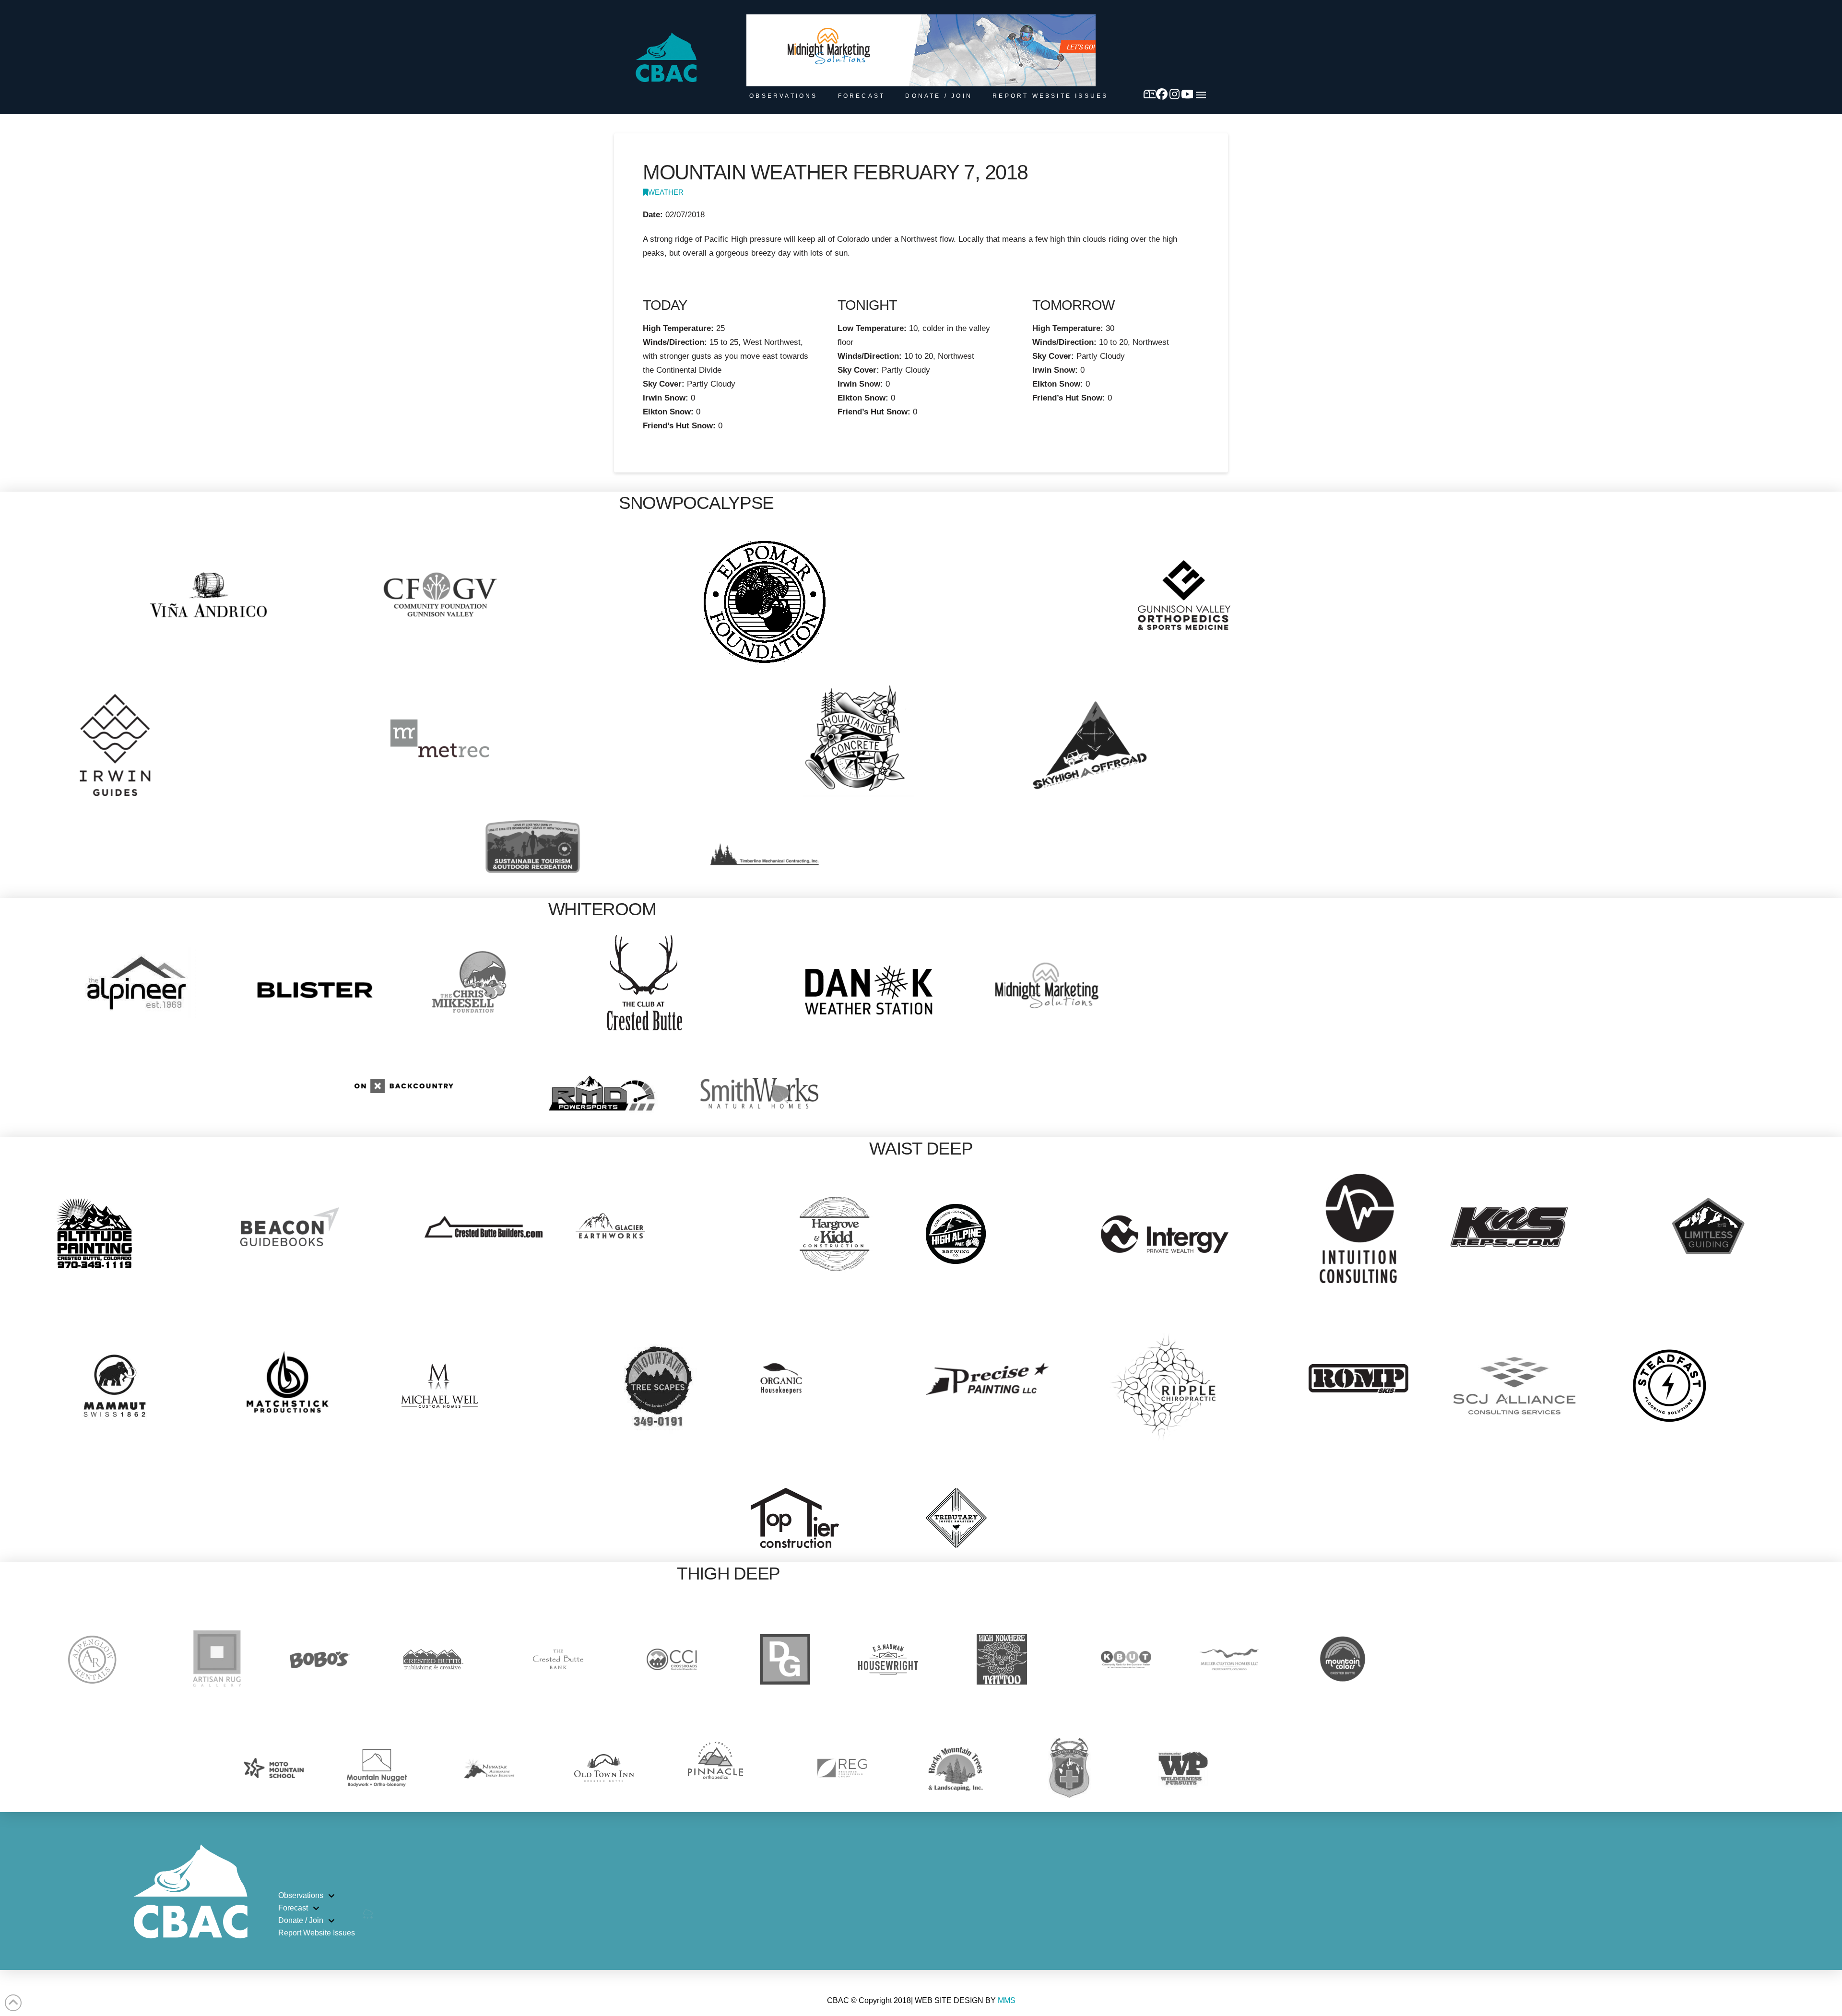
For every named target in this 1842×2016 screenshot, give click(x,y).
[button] (1201, 95)
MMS (1007, 2000)
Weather (666, 192)
